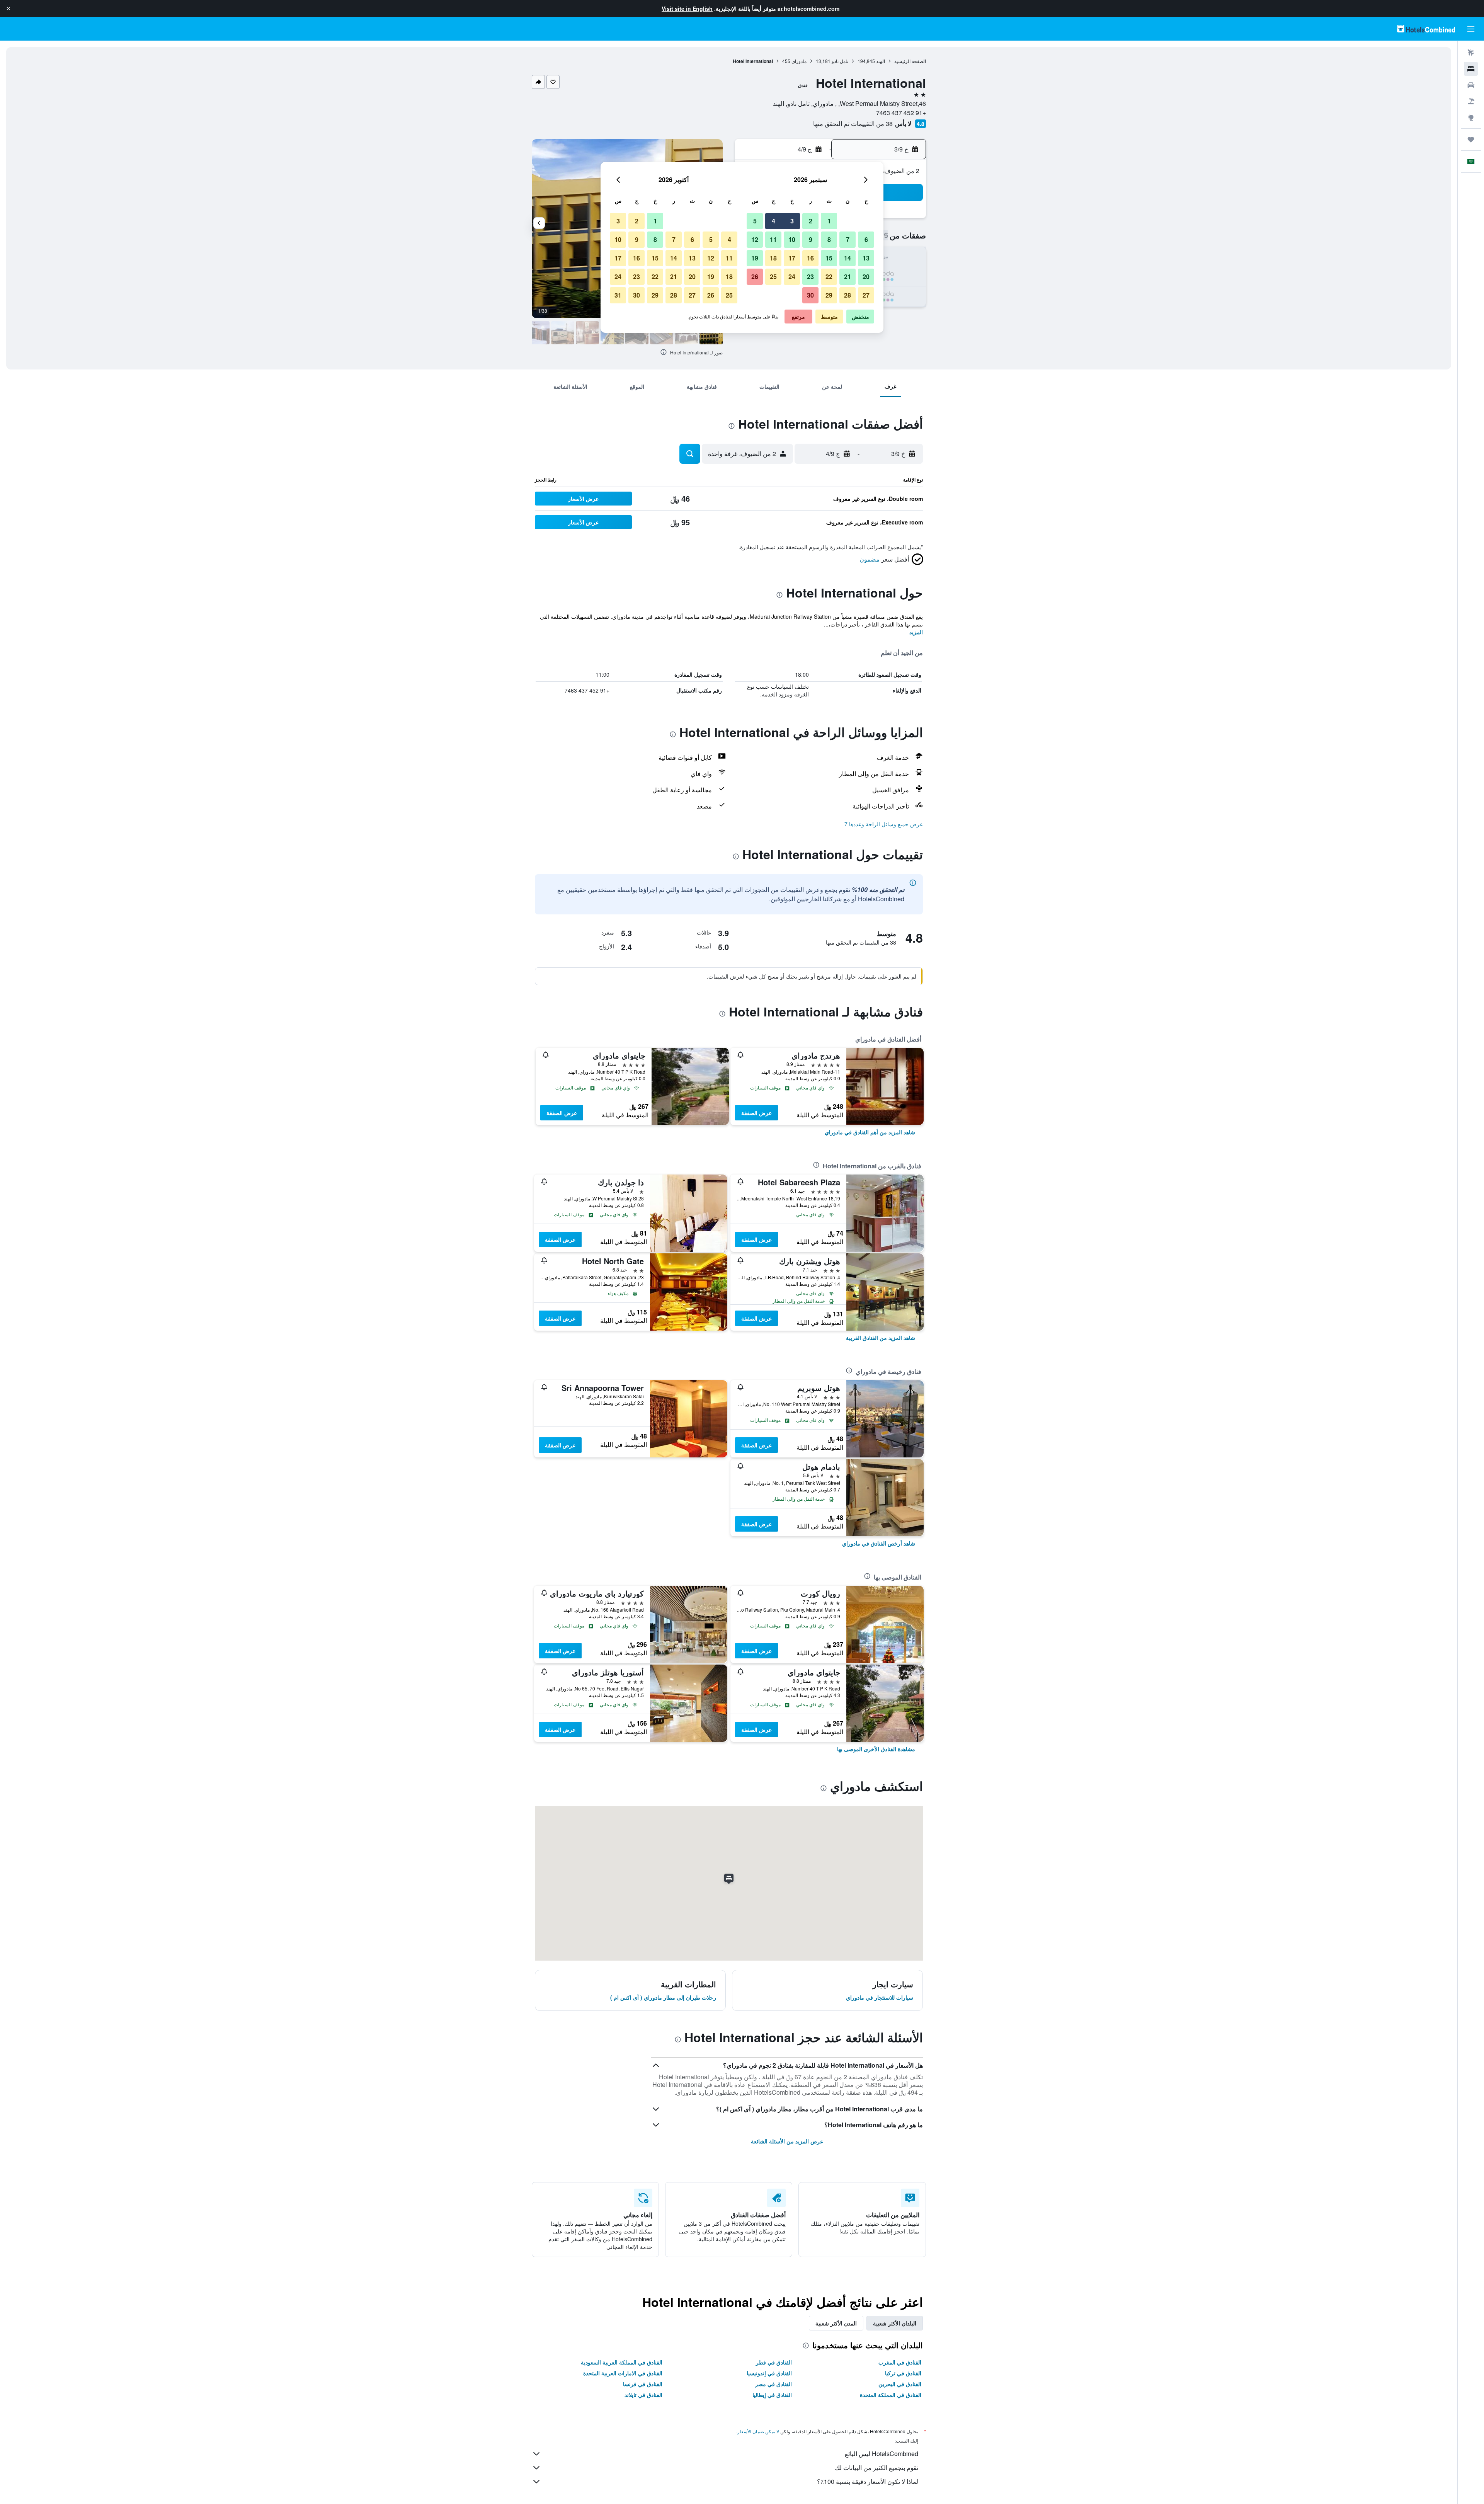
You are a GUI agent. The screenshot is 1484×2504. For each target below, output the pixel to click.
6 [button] (866, 239)
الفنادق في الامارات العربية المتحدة (623, 2373)
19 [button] (755, 258)
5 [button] (755, 221)
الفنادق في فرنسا (643, 2384)
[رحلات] (1471, 140)
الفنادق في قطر (774, 2362)
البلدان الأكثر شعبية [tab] (895, 2323)
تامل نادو (840, 61)
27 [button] (866, 295)
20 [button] (866, 277)
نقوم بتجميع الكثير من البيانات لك (876, 2467)
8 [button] (829, 239)
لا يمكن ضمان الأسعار (758, 2431)
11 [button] (773, 239)
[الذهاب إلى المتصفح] (1471, 117)
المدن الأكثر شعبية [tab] (836, 2323)
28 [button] (848, 295)
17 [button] (792, 258)
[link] (870, 1132)
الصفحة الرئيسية (910, 61)
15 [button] (829, 258)
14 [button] (848, 258)
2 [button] (811, 221)
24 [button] (792, 277)
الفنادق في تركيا (903, 2373)
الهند (881, 61)
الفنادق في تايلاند (643, 2395)
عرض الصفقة (756, 1113)
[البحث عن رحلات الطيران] (1471, 53)
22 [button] (829, 277)
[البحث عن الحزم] (1471, 101)
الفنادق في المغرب (900, 2362)
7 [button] (848, 239)
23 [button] (810, 277)
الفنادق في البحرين (900, 2384)
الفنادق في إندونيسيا (769, 2373)
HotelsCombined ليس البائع (882, 2454)
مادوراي (799, 61)
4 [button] (773, 221)
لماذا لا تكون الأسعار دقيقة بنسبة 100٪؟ (868, 2481)
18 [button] (773, 258)
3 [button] (792, 221)
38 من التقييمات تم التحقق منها (853, 123)
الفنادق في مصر (773, 2384)
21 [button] (848, 277)
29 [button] (829, 295)
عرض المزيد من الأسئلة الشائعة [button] (787, 2141)
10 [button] (792, 239)
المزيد (916, 632)
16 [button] (810, 258)
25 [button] (773, 277)
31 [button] (618, 295)
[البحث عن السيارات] (1471, 85)
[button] (9, 9)
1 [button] (829, 221)
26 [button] (755, 277)
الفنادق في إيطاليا (772, 2395)
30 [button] (810, 295)
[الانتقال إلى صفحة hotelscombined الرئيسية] (1426, 29)
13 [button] (866, 258)
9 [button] (811, 239)
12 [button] (755, 239)
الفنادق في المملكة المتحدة (891, 2395)
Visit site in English (687, 9)
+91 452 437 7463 (901, 113)
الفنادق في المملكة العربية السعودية (622, 2362)
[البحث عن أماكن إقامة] (1471, 69)
